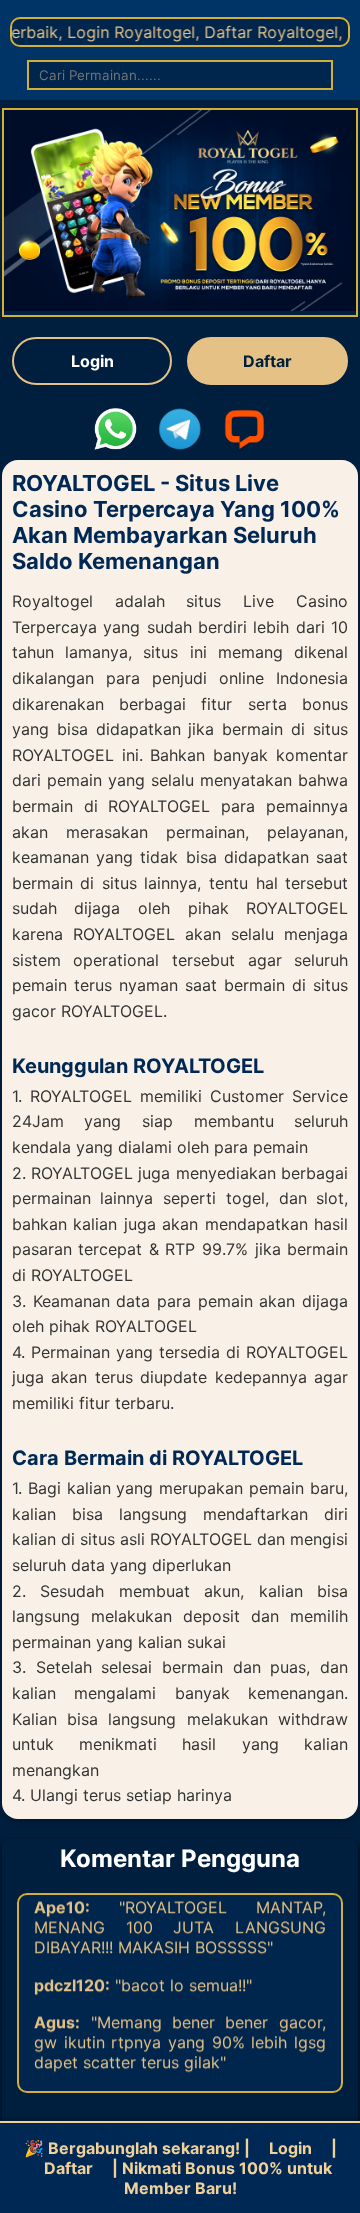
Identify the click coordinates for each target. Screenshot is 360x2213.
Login (92, 361)
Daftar (267, 361)
